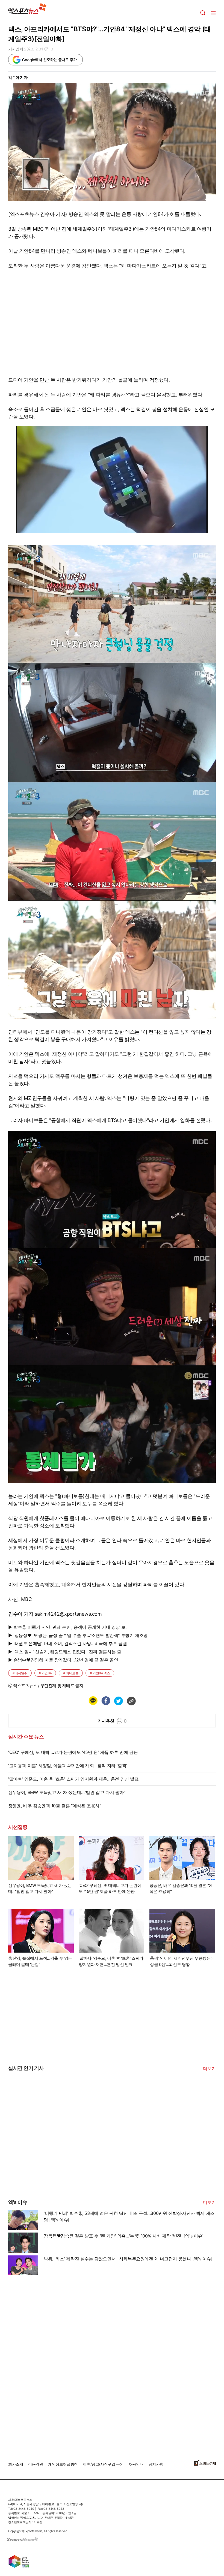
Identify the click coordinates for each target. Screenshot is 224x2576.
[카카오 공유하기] (93, 1701)
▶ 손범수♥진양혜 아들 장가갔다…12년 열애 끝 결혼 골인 (63, 1660)
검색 (203, 13)
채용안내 (136, 2464)
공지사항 (156, 2464)
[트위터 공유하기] (118, 1701)
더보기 (209, 2068)
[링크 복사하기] (131, 1701)
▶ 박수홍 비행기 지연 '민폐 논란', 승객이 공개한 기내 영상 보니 (69, 1627)
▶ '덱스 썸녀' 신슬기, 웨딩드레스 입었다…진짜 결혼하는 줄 (65, 1652)
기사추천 (112, 1721)
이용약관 (36, 2464)
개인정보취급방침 (63, 2464)
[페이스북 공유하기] (106, 1701)
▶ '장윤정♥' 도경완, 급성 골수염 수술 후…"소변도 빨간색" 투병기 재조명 (78, 1635)
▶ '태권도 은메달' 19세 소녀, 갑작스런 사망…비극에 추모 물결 (67, 1643)
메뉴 (213, 13)
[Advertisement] (49, 2152)
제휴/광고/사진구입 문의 (103, 2464)
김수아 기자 (18, 77)
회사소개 (16, 2464)
